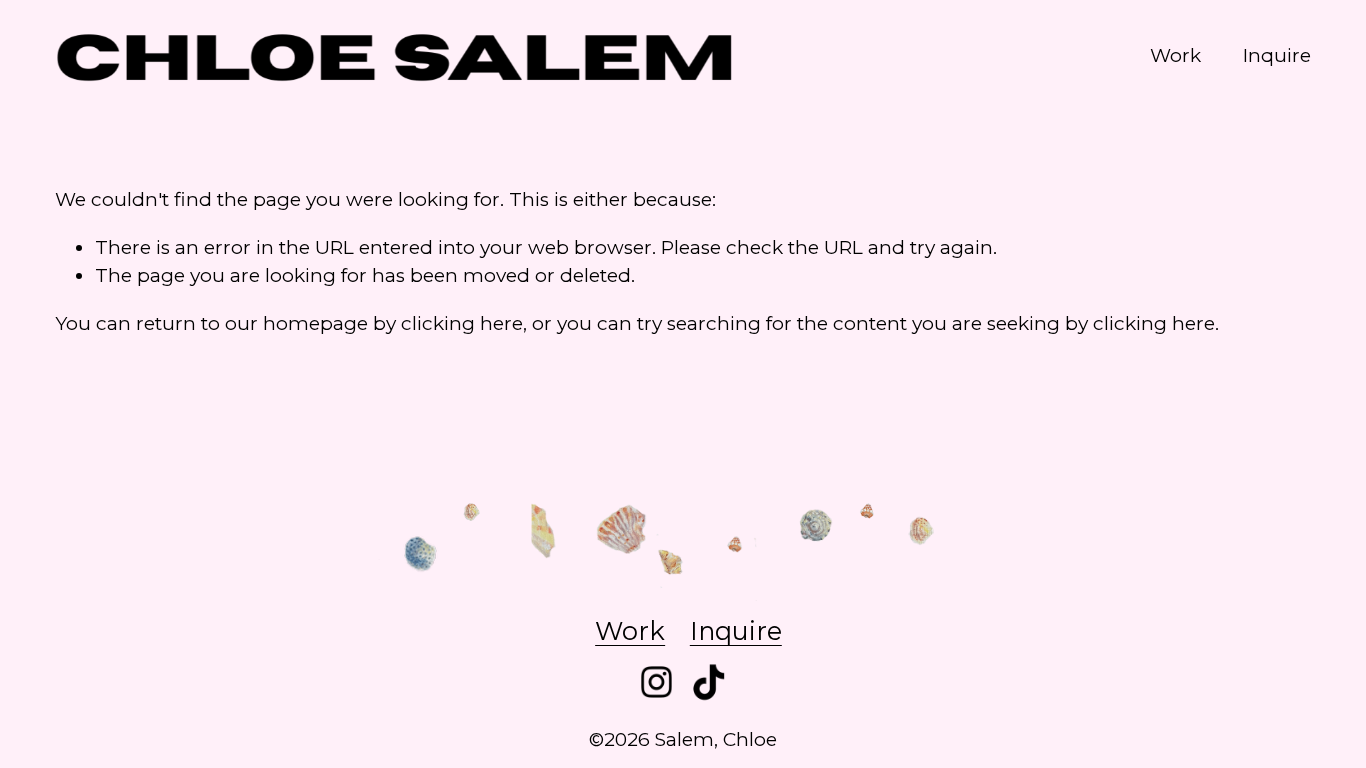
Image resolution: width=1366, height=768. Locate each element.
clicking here (462, 323)
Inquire (1277, 55)
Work (1175, 55)
